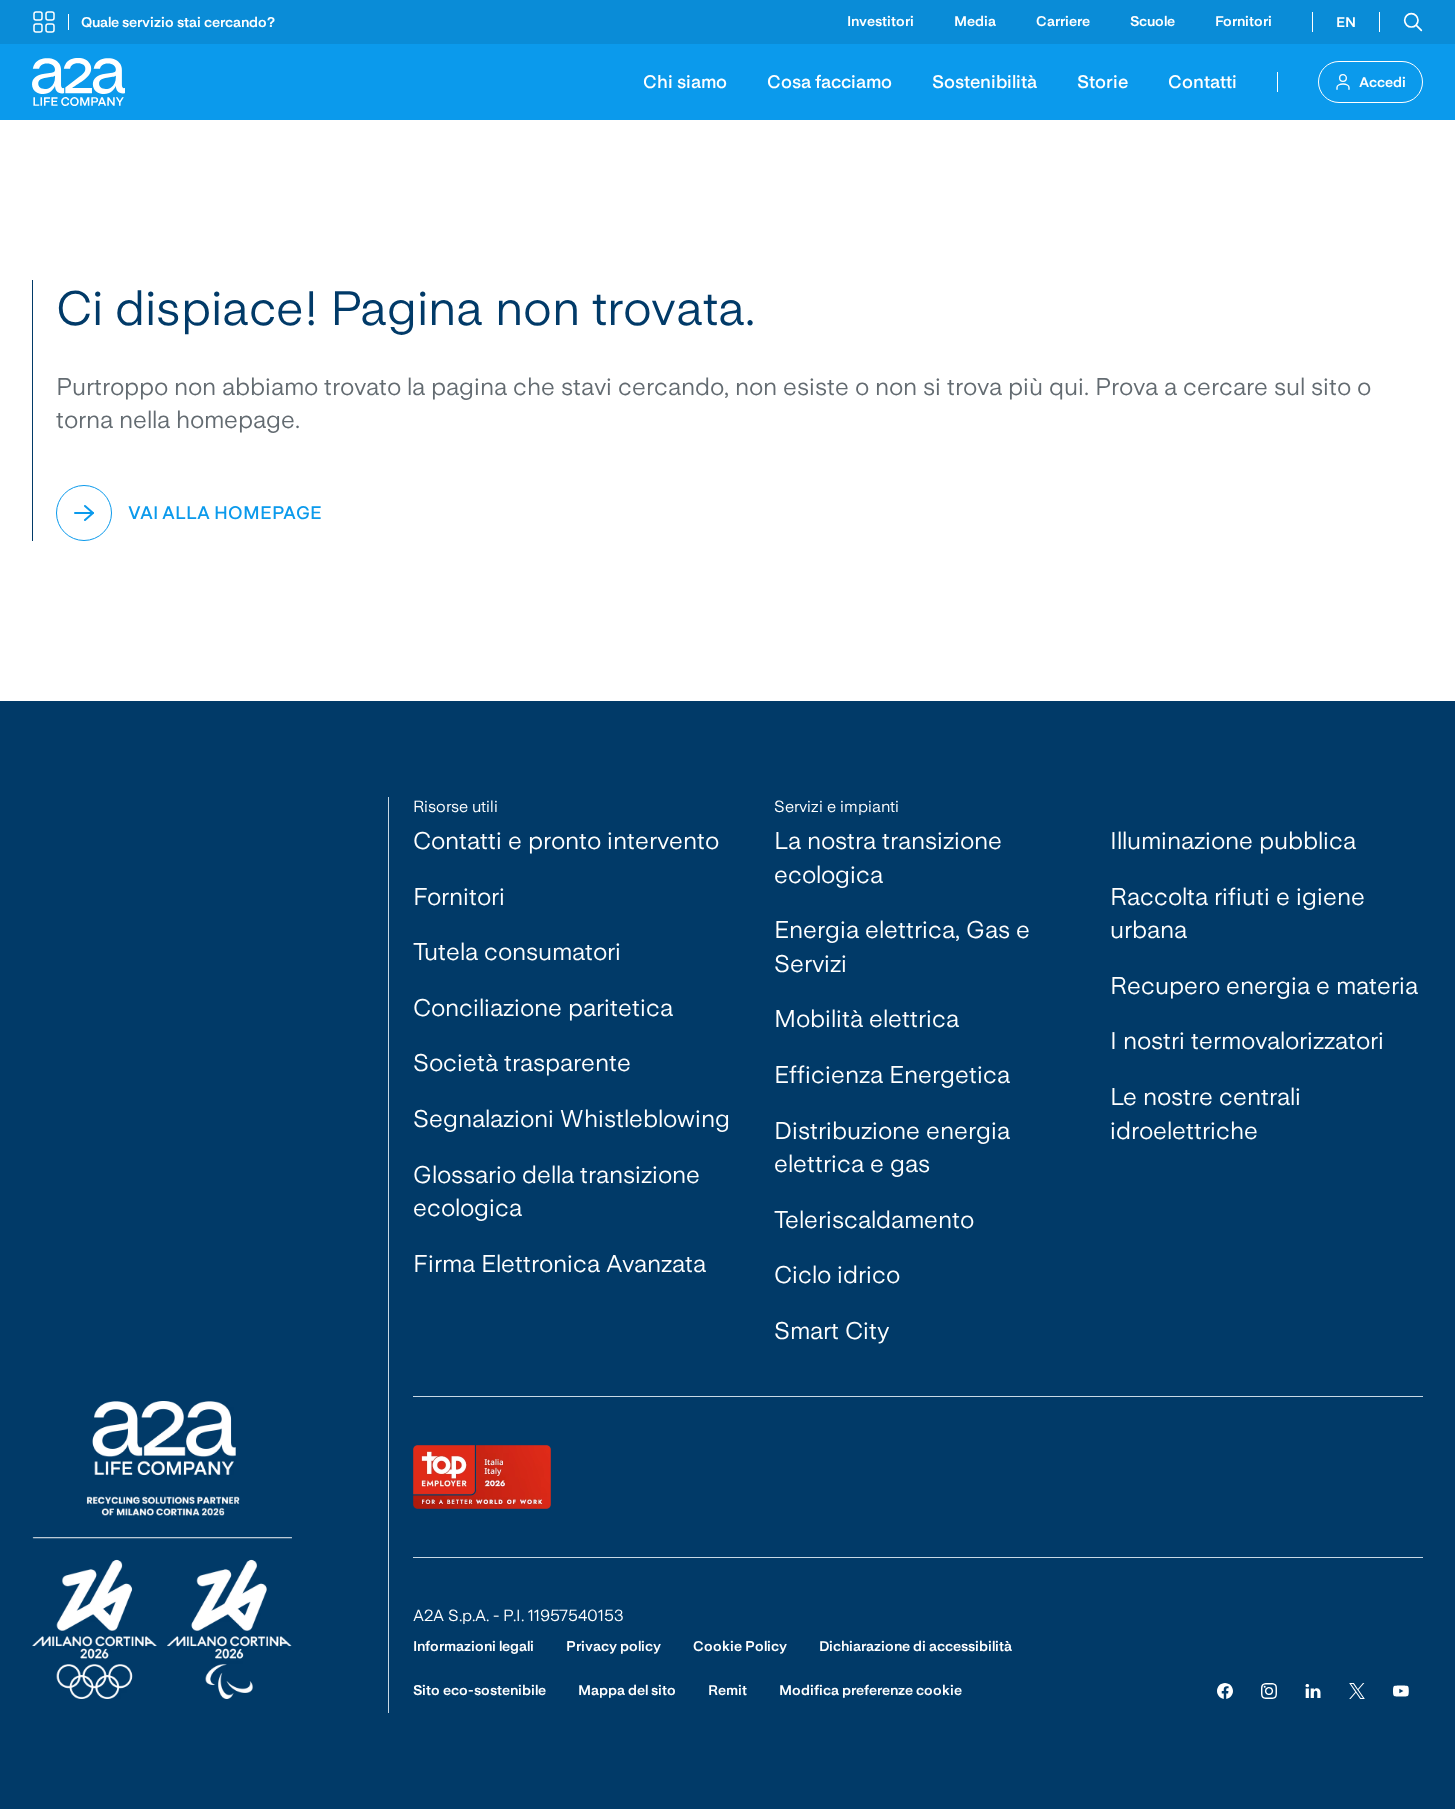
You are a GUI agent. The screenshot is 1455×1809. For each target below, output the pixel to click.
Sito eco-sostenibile (479, 1690)
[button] (153, 22)
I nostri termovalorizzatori (1247, 1040)
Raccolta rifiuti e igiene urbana (1237, 913)
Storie (1102, 81)
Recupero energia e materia (1264, 985)
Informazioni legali (473, 1646)
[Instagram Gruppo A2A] (1269, 1690)
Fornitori (1243, 21)
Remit (727, 1690)
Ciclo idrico (837, 1274)
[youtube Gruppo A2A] (1401, 1690)
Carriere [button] (1063, 21)
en (1346, 22)
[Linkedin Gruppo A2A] (1313, 1690)
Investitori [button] (880, 21)
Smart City (832, 1330)
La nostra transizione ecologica (888, 857)
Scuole (1152, 21)
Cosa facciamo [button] (829, 81)
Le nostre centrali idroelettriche (1205, 1113)
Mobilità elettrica (866, 1018)
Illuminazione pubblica (1233, 840)
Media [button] (975, 21)
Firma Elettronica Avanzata (559, 1263)
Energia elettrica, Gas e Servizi (902, 946)
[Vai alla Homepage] (78, 82)
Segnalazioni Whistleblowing (571, 1118)
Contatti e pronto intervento (566, 840)
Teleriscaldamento (874, 1219)
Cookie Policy (740, 1646)
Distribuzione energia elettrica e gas (892, 1147)
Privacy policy (613, 1646)
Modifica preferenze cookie (870, 1690)
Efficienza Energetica (892, 1074)
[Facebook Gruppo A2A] (1225, 1690)
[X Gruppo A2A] (1357, 1690)
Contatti (1202, 81)
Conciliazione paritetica (543, 1007)
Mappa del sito (627, 1690)
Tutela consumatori (517, 951)
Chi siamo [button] (685, 81)
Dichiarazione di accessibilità (915, 1646)
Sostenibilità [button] (984, 81)
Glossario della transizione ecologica (556, 1191)
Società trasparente (522, 1062)
